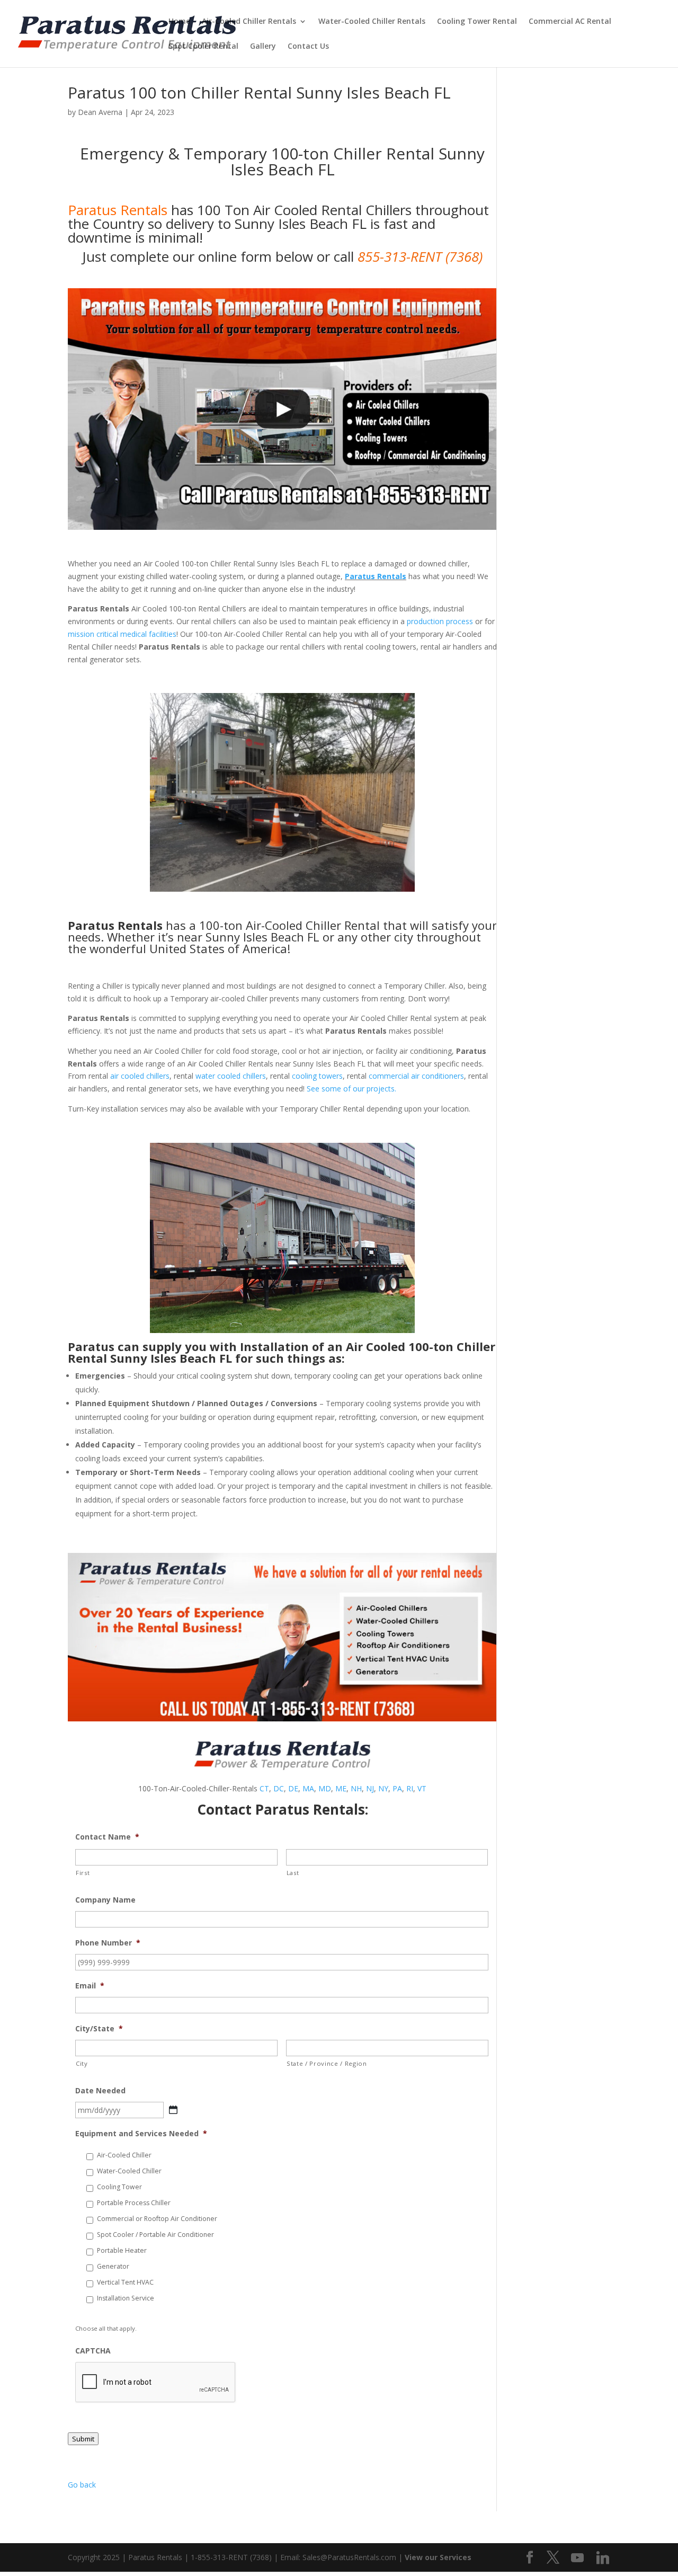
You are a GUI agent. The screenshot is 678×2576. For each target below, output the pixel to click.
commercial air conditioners (416, 1076)
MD (325, 1788)
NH (356, 1788)
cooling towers (317, 1076)
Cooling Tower (119, 2187)
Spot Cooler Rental (203, 47)
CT (264, 1788)
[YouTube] (577, 2558)
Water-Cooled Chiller (129, 2171)
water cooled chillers (231, 1076)
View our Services (438, 2557)
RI (410, 1788)
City (82, 2063)
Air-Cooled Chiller (124, 2155)
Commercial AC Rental (570, 22)
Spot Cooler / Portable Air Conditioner (155, 2235)
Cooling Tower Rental (477, 22)
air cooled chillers (140, 1076)
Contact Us (308, 47)
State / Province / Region (327, 2063)
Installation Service (126, 2298)
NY (383, 1788)
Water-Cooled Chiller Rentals (372, 22)
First (83, 1873)
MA (308, 1788)
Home (179, 22)
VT (422, 1788)
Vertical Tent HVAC (125, 2282)
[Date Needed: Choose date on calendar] (173, 2110)
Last (293, 1873)
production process (440, 621)
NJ (370, 1788)
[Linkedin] (603, 2558)
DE (293, 1788)
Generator (113, 2266)
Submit (83, 2439)
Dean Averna (100, 112)
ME (341, 1788)
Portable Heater (122, 2250)
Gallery (263, 47)
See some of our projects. (351, 1089)
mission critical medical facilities (122, 634)
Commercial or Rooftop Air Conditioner (157, 2219)
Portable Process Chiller (134, 2203)
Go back (82, 2485)
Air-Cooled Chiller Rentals (249, 22)
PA (397, 1788)
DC (279, 1788)
